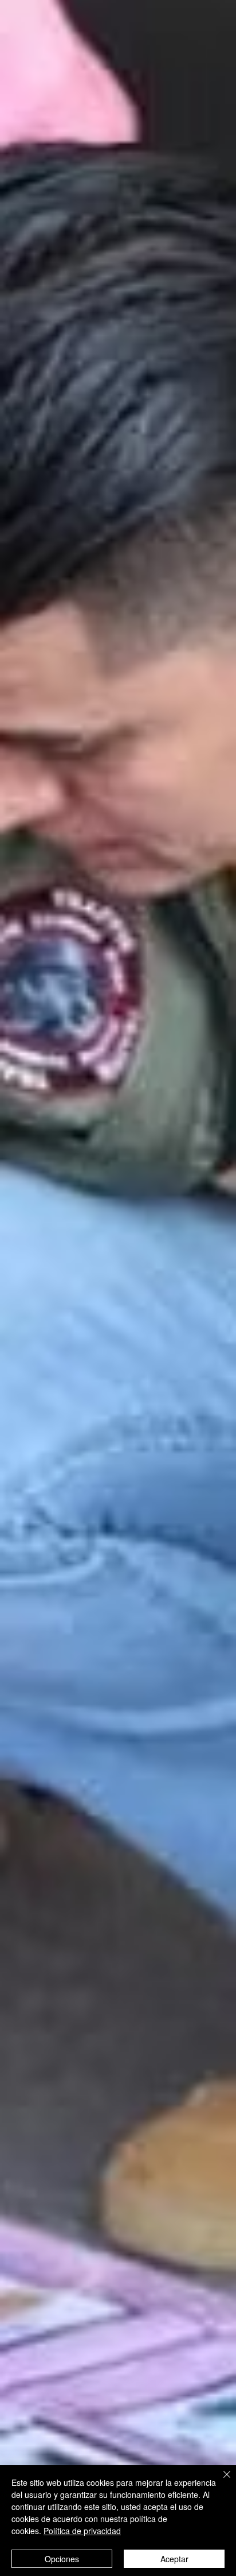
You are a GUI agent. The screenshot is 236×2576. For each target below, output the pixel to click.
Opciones (62, 2559)
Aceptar (174, 2559)
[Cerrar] (220, 2481)
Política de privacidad (82, 2531)
